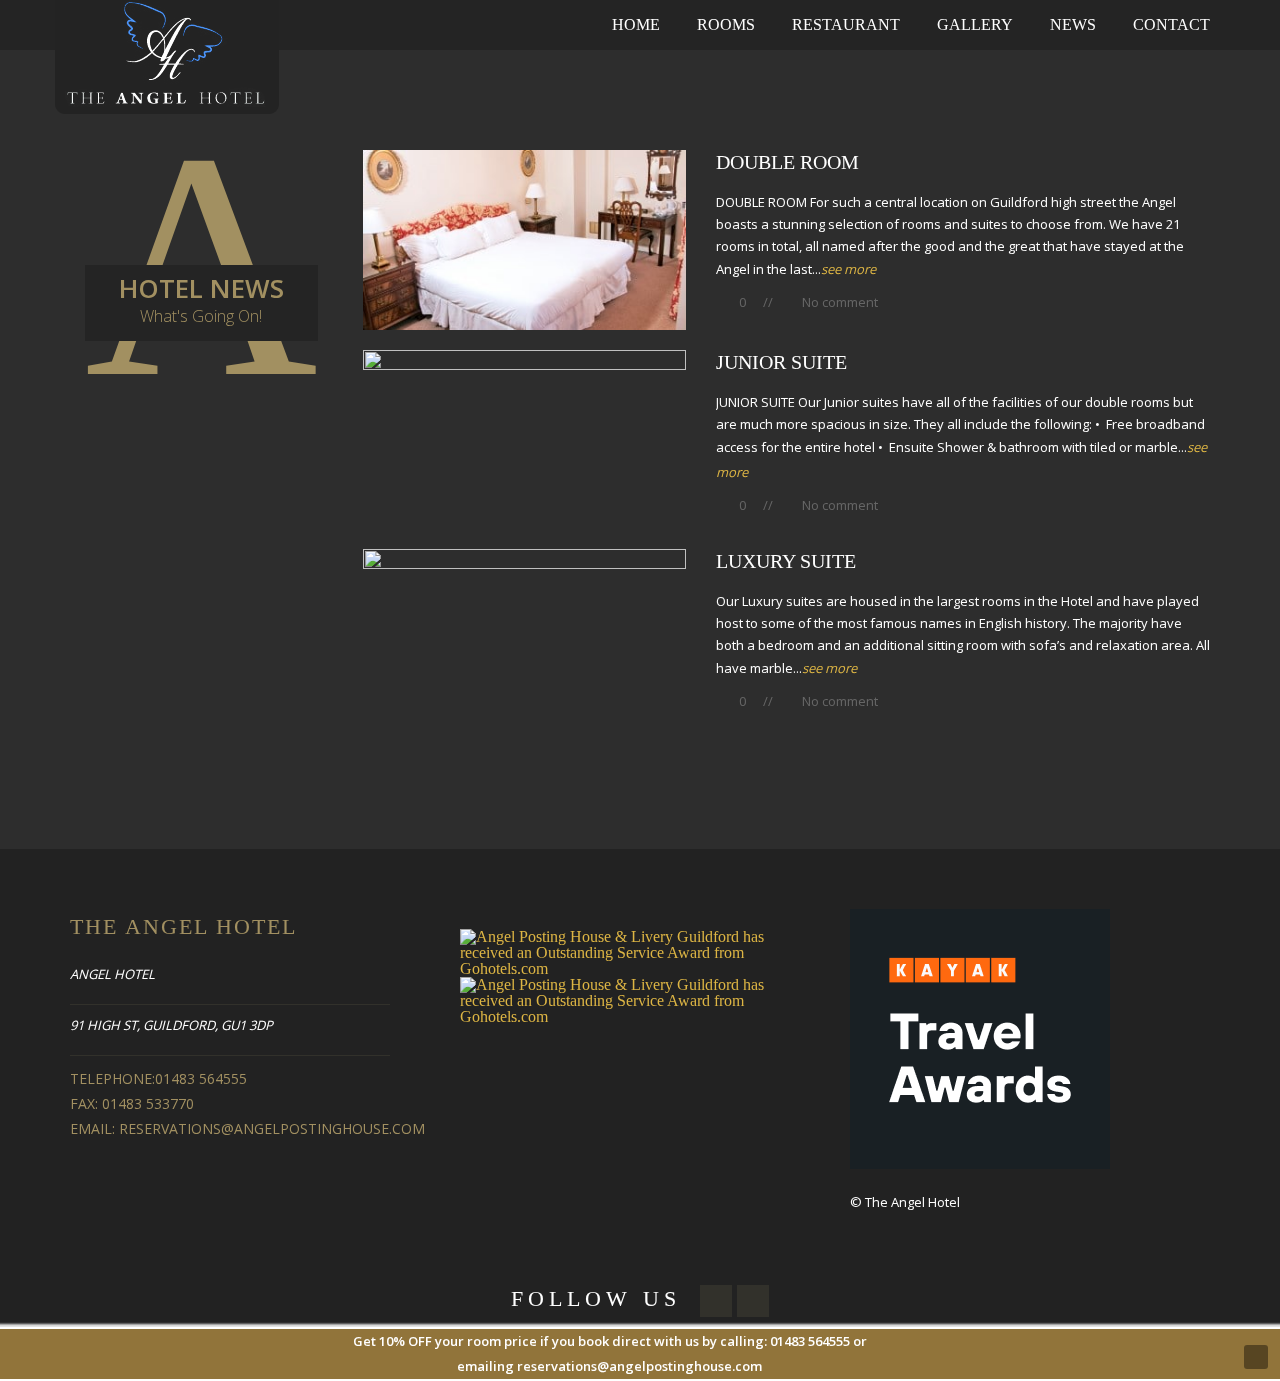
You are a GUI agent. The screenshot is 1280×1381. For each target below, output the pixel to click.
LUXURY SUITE (786, 561)
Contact (1171, 24)
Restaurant (846, 24)
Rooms (726, 24)
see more (848, 269)
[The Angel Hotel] (167, 55)
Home (636, 24)
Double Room (787, 162)
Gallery (975, 24)
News (1073, 24)
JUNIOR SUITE (781, 362)
